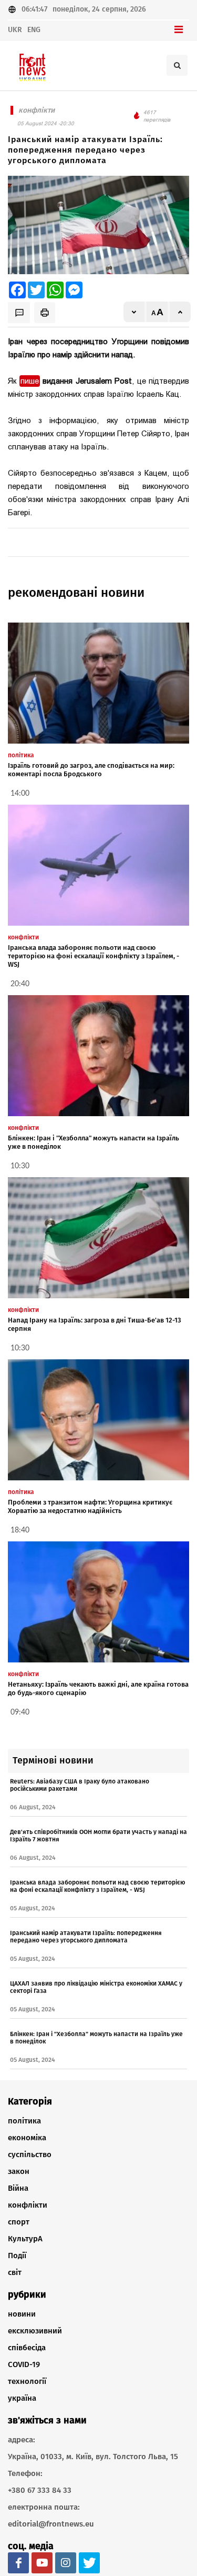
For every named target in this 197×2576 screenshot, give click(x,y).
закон (19, 2171)
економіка (27, 2138)
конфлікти (28, 2205)
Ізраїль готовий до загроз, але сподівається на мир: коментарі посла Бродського (91, 770)
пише (30, 381)
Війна (18, 2188)
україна (22, 2398)
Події (17, 2256)
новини (22, 2314)
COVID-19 (24, 2364)
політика (24, 2121)
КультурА (25, 2239)
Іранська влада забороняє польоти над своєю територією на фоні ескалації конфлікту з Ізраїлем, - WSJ (94, 956)
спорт (19, 2222)
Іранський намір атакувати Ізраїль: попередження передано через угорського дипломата (86, 1937)
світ (15, 2272)
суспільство (30, 2154)
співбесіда (27, 2348)
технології (27, 2381)
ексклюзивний (35, 2331)
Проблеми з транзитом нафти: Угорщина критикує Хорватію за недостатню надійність (90, 1506)
